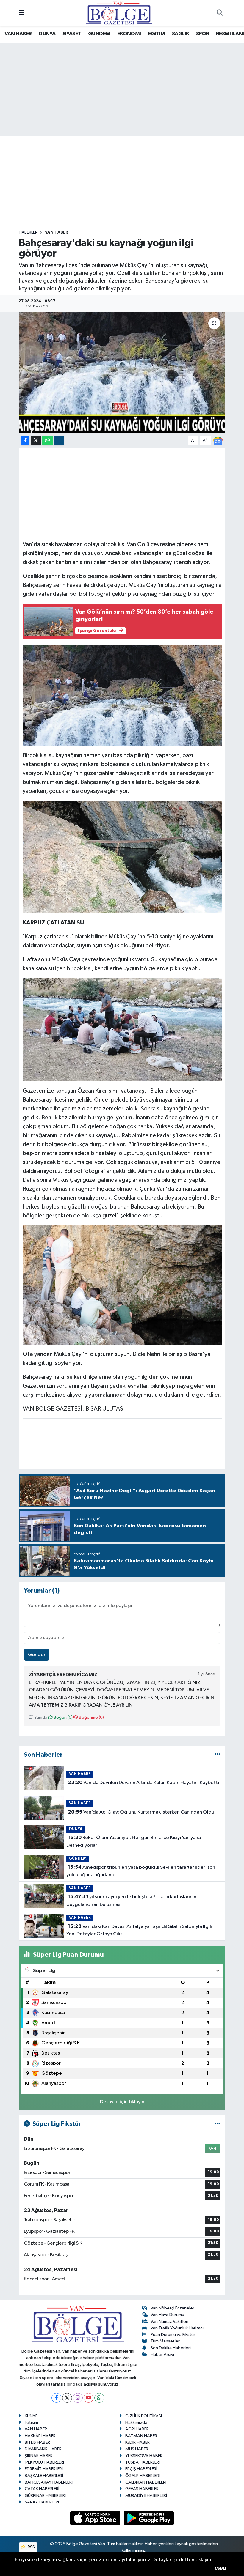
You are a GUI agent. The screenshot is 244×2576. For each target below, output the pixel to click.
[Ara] (220, 13)
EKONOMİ (129, 34)
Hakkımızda (136, 2423)
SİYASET (72, 34)
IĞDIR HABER (137, 2442)
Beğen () (63, 1717)
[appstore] (96, 2518)
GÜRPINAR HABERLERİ (45, 2496)
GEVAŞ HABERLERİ (142, 2489)
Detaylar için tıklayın (122, 2102)
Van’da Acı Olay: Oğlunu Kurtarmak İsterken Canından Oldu (141, 1812)
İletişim (31, 2423)
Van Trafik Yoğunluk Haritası (177, 2328)
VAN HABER (18, 34)
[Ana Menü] (22, 13)
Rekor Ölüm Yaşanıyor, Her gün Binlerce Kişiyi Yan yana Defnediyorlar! (133, 1841)
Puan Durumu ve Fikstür (173, 2335)
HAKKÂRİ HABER (40, 2436)
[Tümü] (217, 1755)
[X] (67, 2398)
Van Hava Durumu (167, 2315)
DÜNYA (47, 34)
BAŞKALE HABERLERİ (44, 2476)
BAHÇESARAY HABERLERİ (49, 2482)
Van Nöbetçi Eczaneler (172, 2308)
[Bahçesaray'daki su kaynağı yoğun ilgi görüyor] (122, 373)
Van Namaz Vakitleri (169, 2321)
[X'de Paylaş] (36, 441)
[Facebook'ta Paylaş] (25, 441)
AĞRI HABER (137, 2429)
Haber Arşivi (162, 2354)
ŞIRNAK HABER (39, 2456)
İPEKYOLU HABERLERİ (44, 2462)
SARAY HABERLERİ (42, 2502)
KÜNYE (31, 2416)
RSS (31, 2547)
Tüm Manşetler (165, 2341)
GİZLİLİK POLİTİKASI (144, 2416)
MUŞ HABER (137, 2449)
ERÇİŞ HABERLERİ (141, 2469)
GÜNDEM (99, 34)
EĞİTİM (156, 34)
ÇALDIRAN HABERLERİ (146, 2482)
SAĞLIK (180, 34)
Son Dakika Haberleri (171, 2348)
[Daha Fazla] (59, 441)
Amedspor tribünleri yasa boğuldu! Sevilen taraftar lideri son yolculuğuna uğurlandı (141, 1871)
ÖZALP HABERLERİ (143, 2476)
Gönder (37, 1655)
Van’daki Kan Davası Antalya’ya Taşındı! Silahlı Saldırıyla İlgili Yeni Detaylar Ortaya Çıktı (139, 1930)
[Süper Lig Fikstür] (217, 2124)
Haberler (28, 232)
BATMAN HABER (141, 2436)
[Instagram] (78, 2398)
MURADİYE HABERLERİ (146, 2496)
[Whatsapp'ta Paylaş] (47, 441)
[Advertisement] (127, 183)
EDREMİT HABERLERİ (44, 2469)
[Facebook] (56, 2398)
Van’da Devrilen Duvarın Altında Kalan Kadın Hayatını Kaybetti (143, 1783)
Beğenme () (91, 1717)
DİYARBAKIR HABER (43, 2449)
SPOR (203, 34)
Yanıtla (40, 1717)
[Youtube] (89, 2398)
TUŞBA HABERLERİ (143, 2462)
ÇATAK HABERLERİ (42, 2489)
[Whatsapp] (99, 2398)
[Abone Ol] (218, 441)
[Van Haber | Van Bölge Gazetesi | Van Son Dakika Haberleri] (119, 13)
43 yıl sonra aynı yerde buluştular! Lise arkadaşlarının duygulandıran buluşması (131, 1901)
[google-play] (149, 2518)
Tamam (220, 2569)
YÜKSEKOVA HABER (144, 2456)
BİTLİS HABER (37, 2442)
